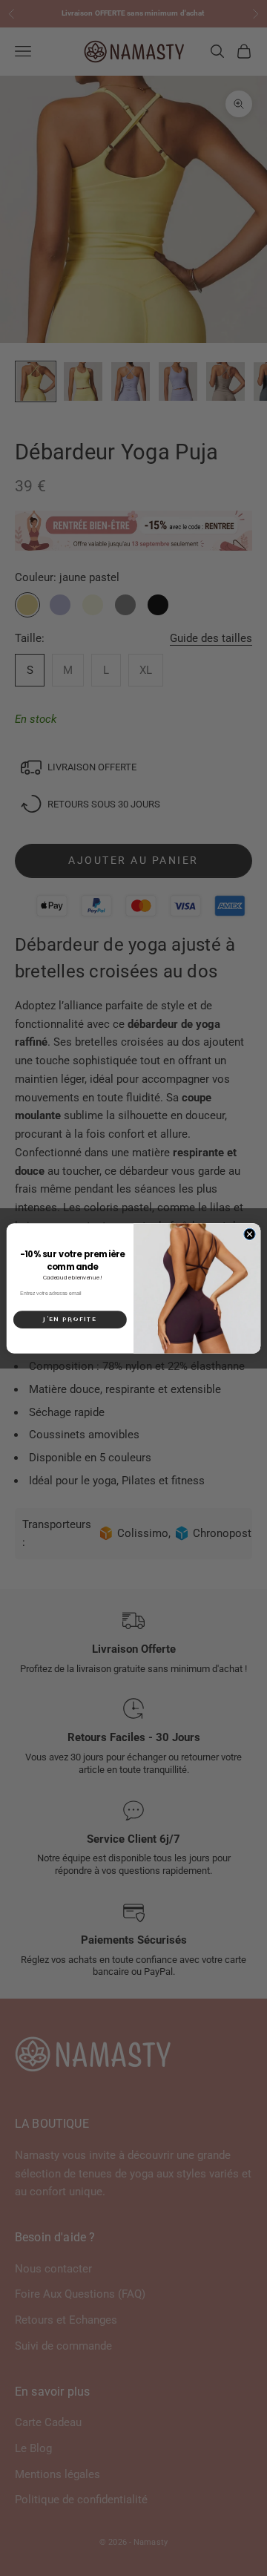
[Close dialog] (250, 1234)
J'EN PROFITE (70, 1319)
